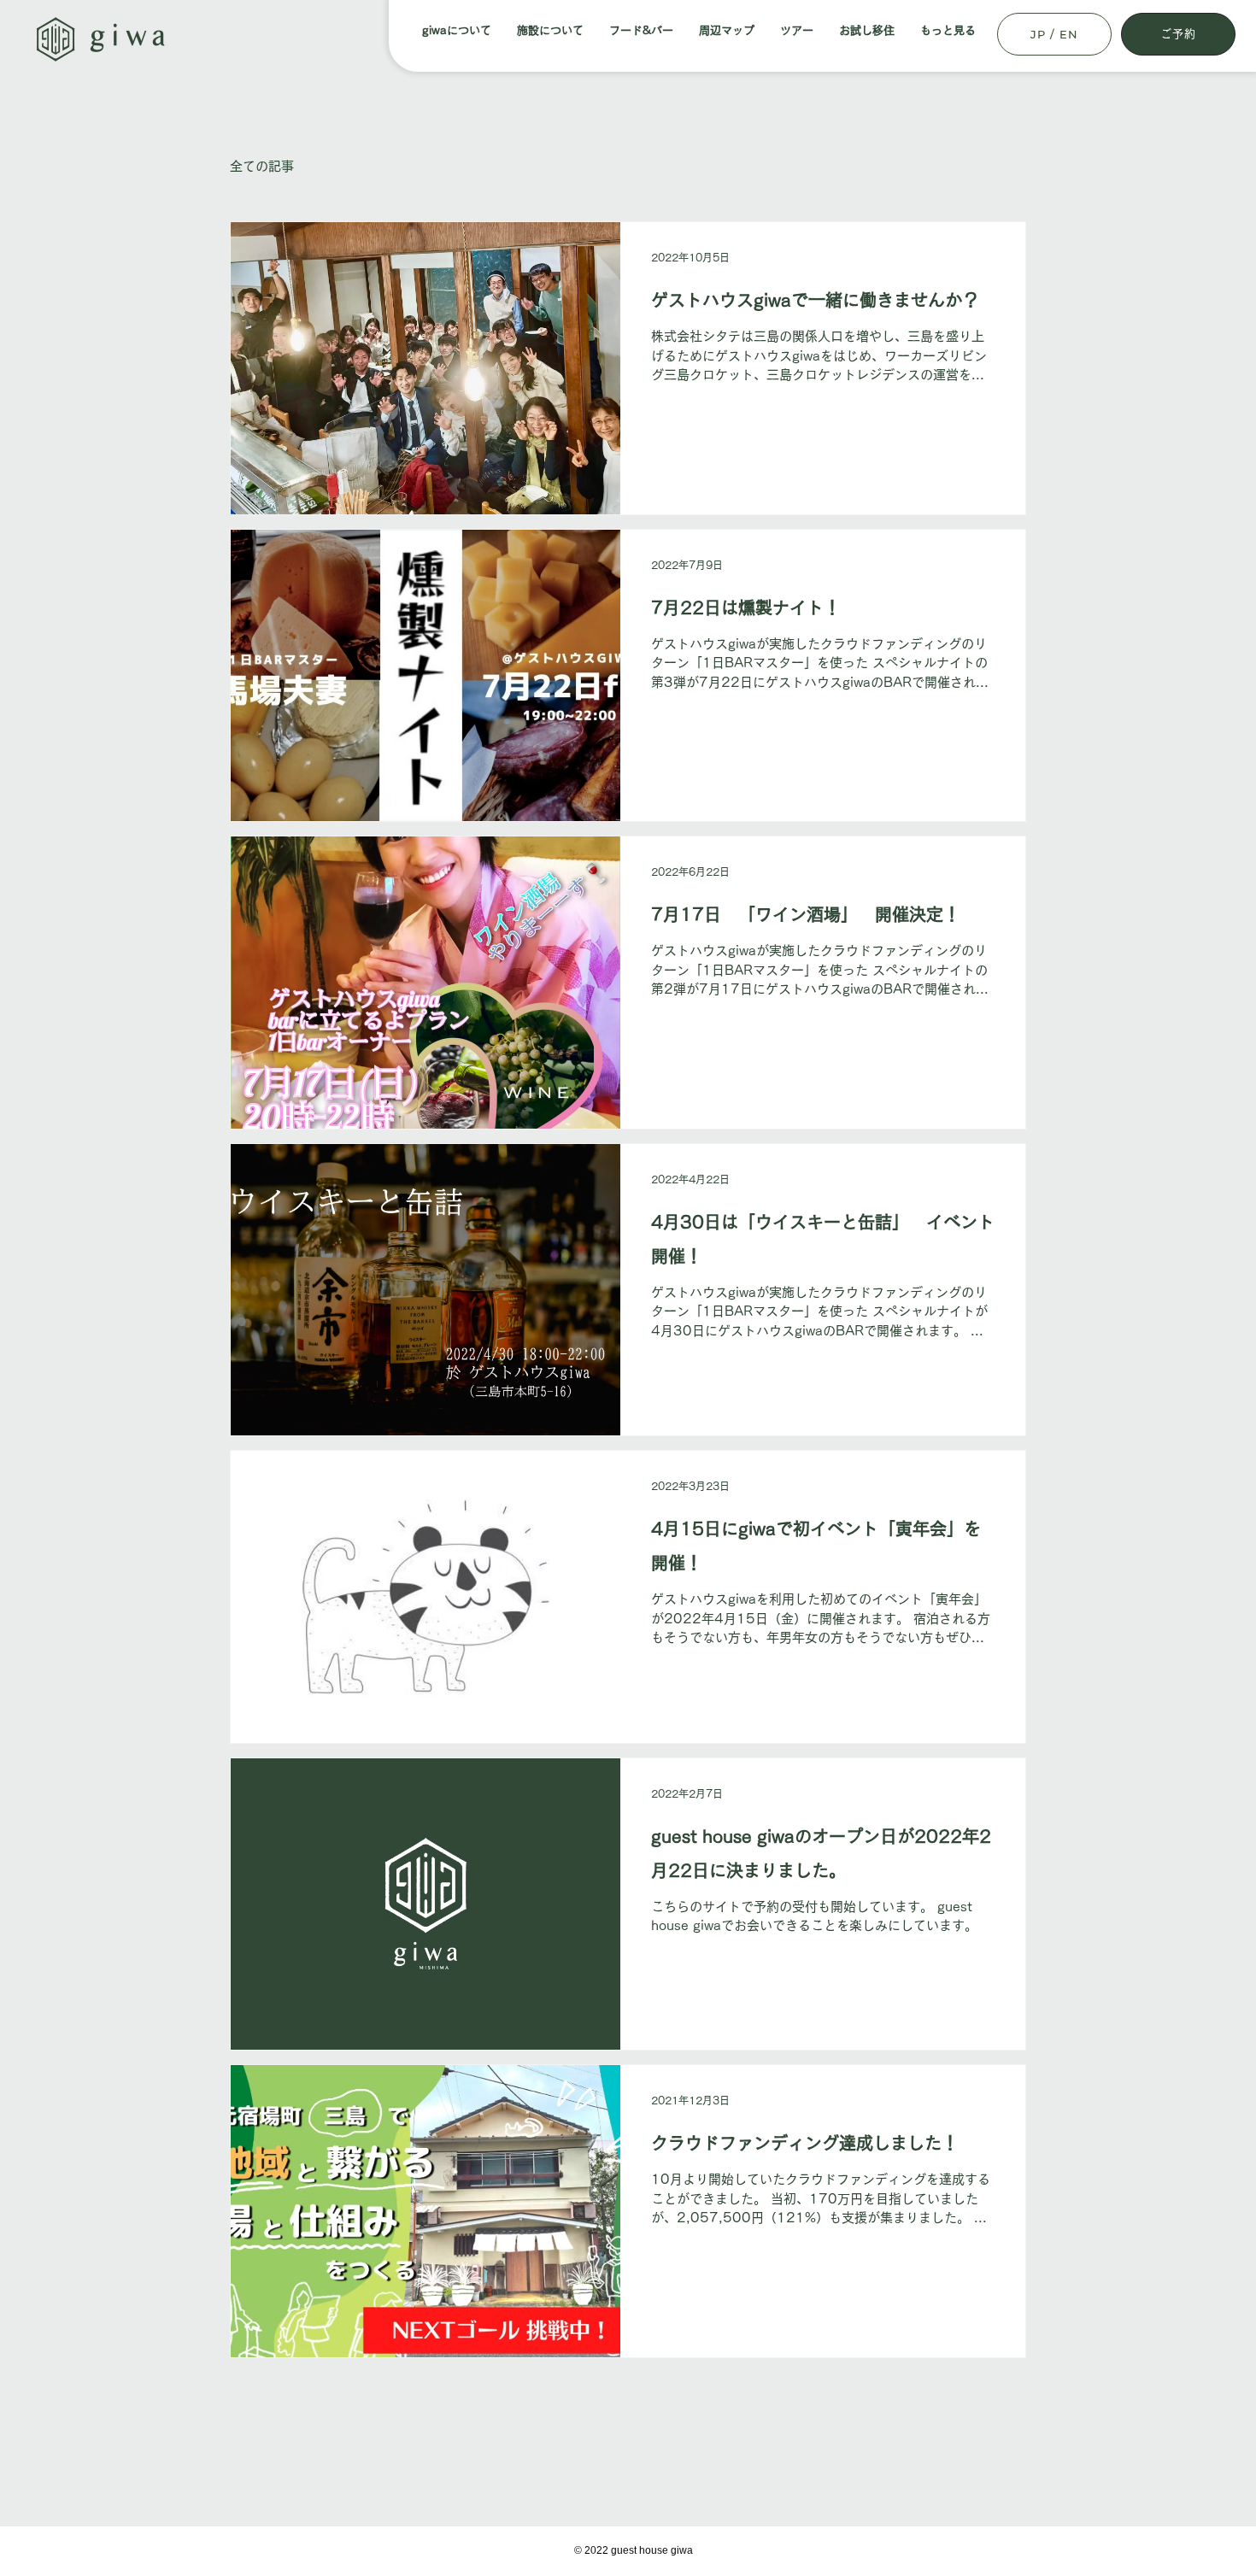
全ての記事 (262, 166)
